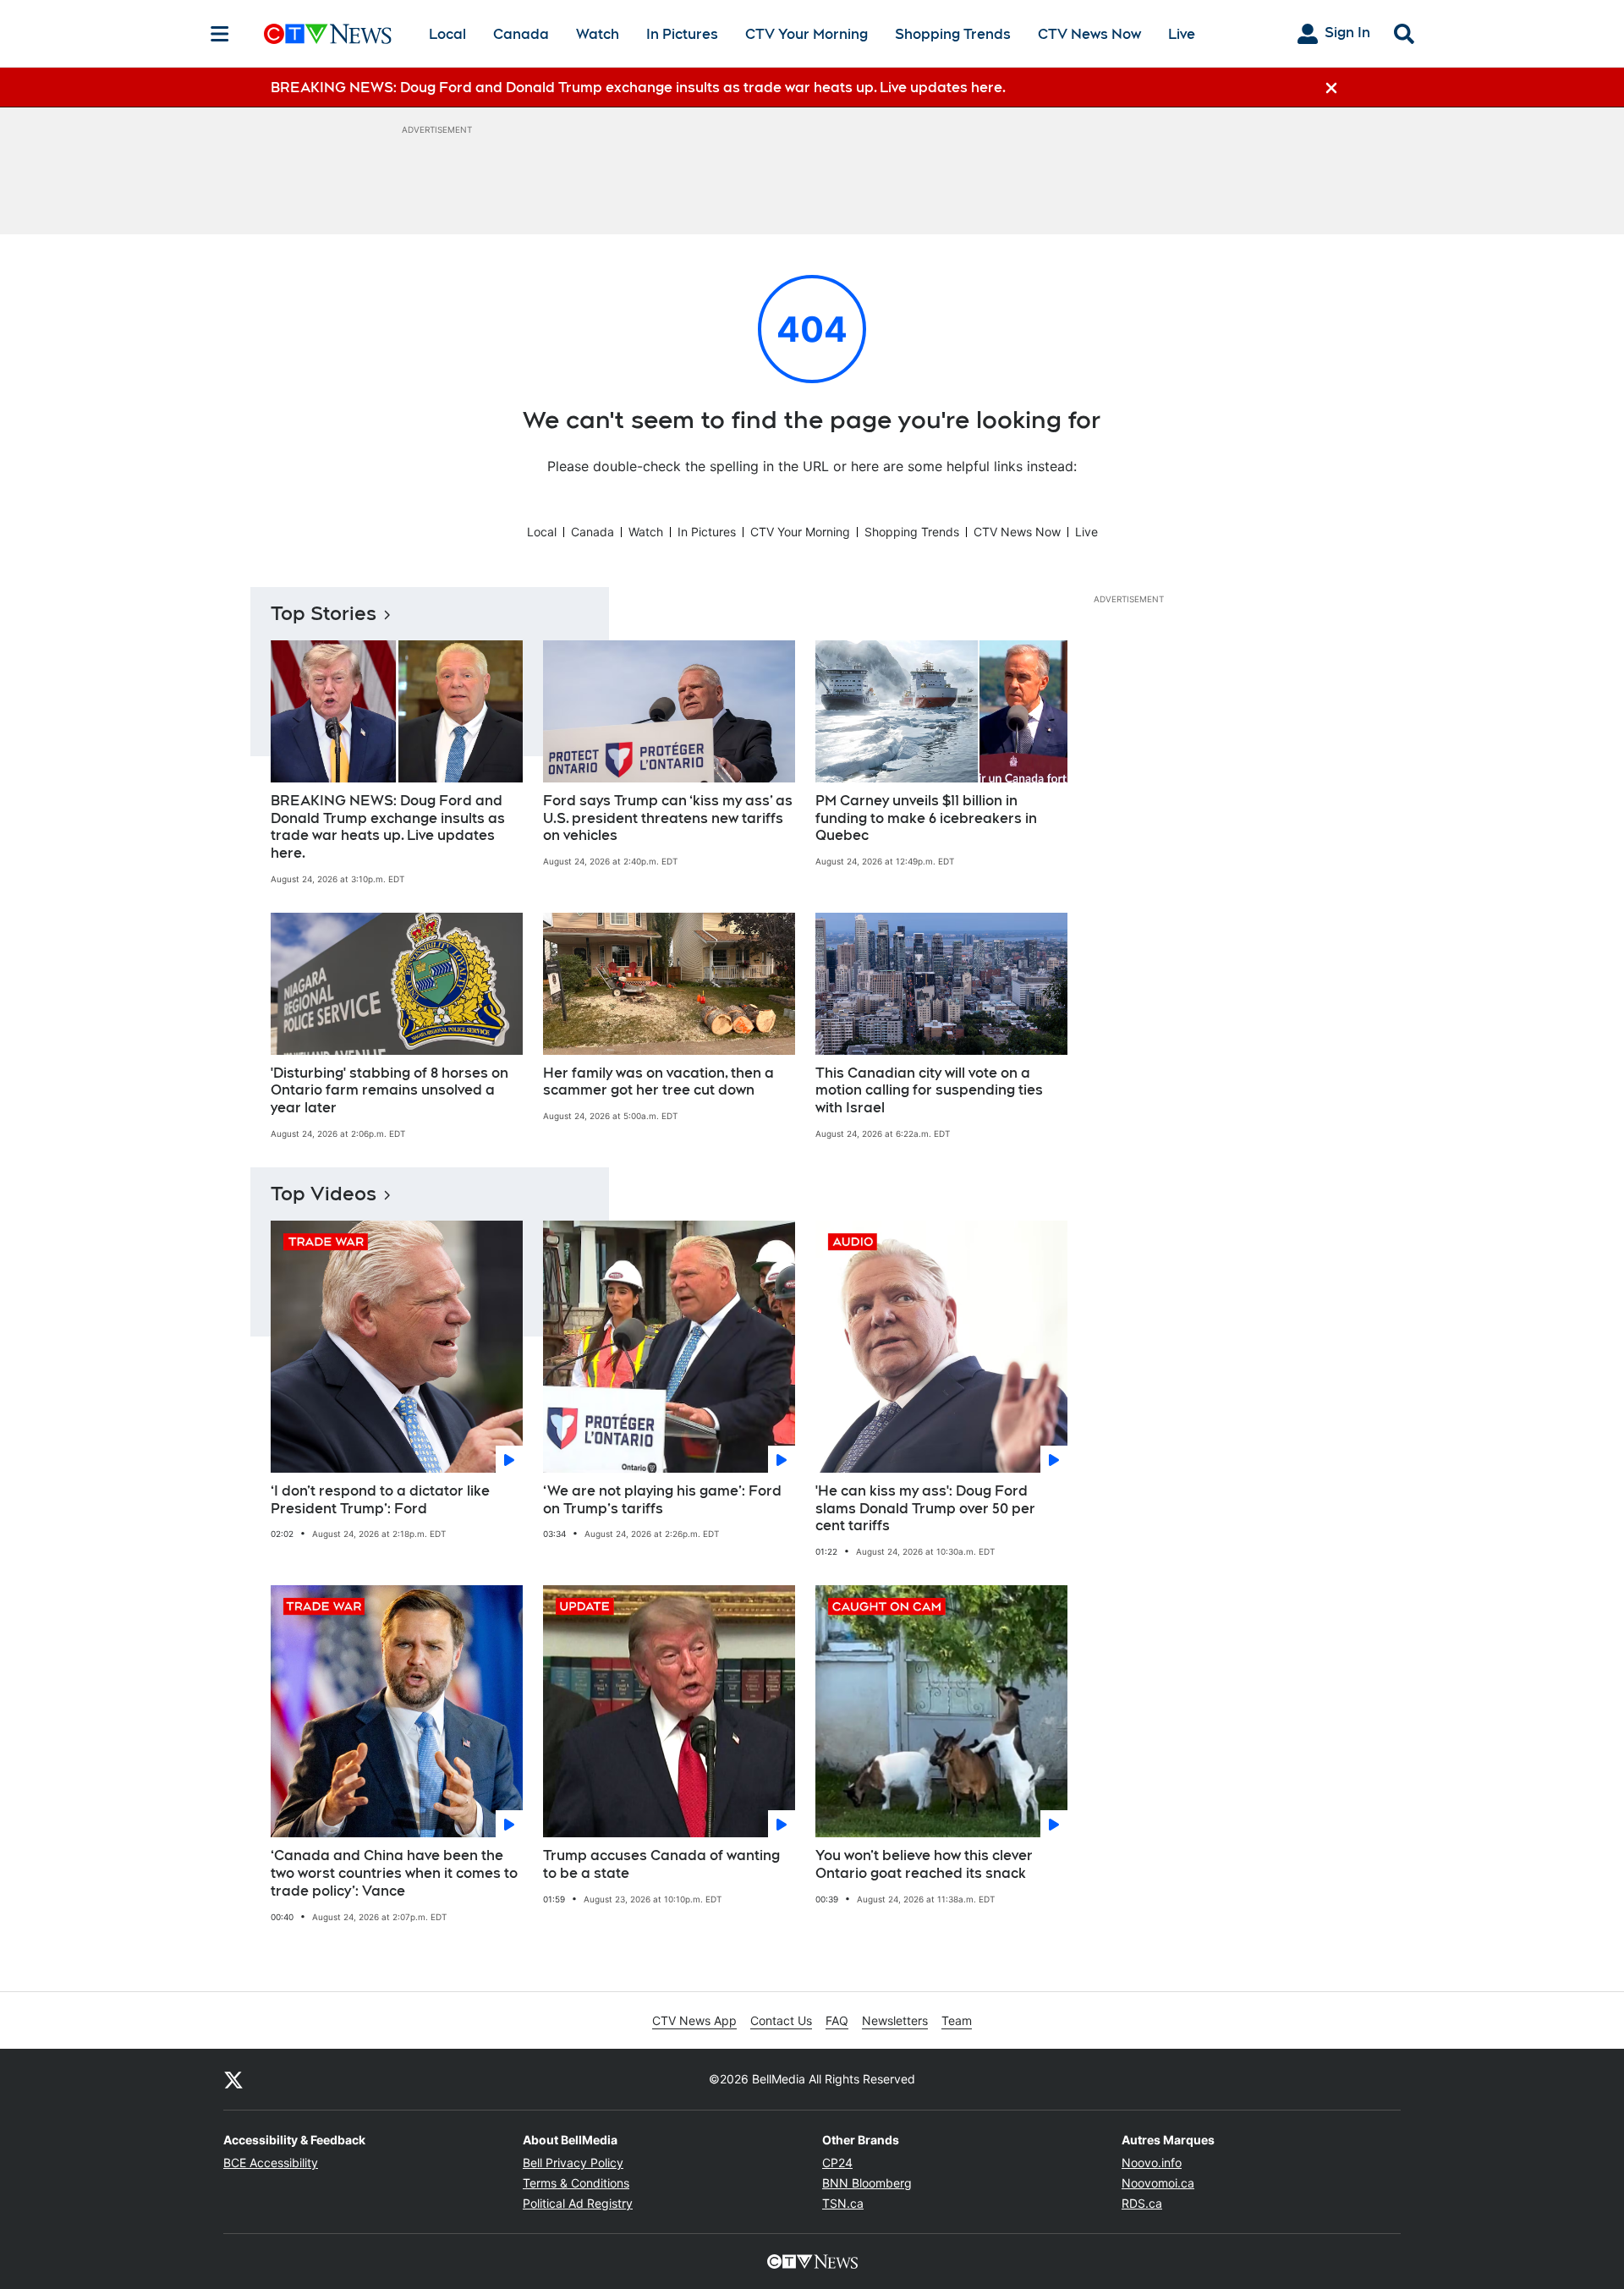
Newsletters (895, 2020)
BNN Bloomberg (867, 2183)
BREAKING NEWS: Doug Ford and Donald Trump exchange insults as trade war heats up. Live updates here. (388, 827)
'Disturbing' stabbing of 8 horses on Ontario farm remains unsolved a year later (390, 1091)
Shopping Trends (953, 34)
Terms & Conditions (576, 2183)
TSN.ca (843, 2203)
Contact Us (781, 2020)
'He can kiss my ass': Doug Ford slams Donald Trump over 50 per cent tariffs (925, 1509)
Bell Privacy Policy (573, 2163)
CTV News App (694, 2020)
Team (957, 2020)
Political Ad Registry (578, 2203)
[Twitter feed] (233, 2079)
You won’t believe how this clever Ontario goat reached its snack (924, 1864)
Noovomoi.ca (1158, 2183)
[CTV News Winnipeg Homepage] (328, 34)
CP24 (837, 2163)
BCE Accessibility (271, 2163)
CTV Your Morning (807, 34)
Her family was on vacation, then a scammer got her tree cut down (658, 1082)
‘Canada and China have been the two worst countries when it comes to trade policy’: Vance (394, 1873)
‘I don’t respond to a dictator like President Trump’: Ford (380, 1500)
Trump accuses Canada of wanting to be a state (661, 1864)
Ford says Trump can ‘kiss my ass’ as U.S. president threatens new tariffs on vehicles (668, 818)
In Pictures (682, 34)
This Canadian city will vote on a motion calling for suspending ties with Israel (929, 1091)
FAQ (837, 2020)
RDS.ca (1142, 2203)
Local (447, 34)
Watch (598, 34)
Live (1182, 34)
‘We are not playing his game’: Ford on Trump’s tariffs (662, 1500)
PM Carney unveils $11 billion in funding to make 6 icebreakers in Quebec (926, 818)
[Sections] (220, 34)
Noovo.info (1152, 2163)
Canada (521, 34)
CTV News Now (1089, 34)
